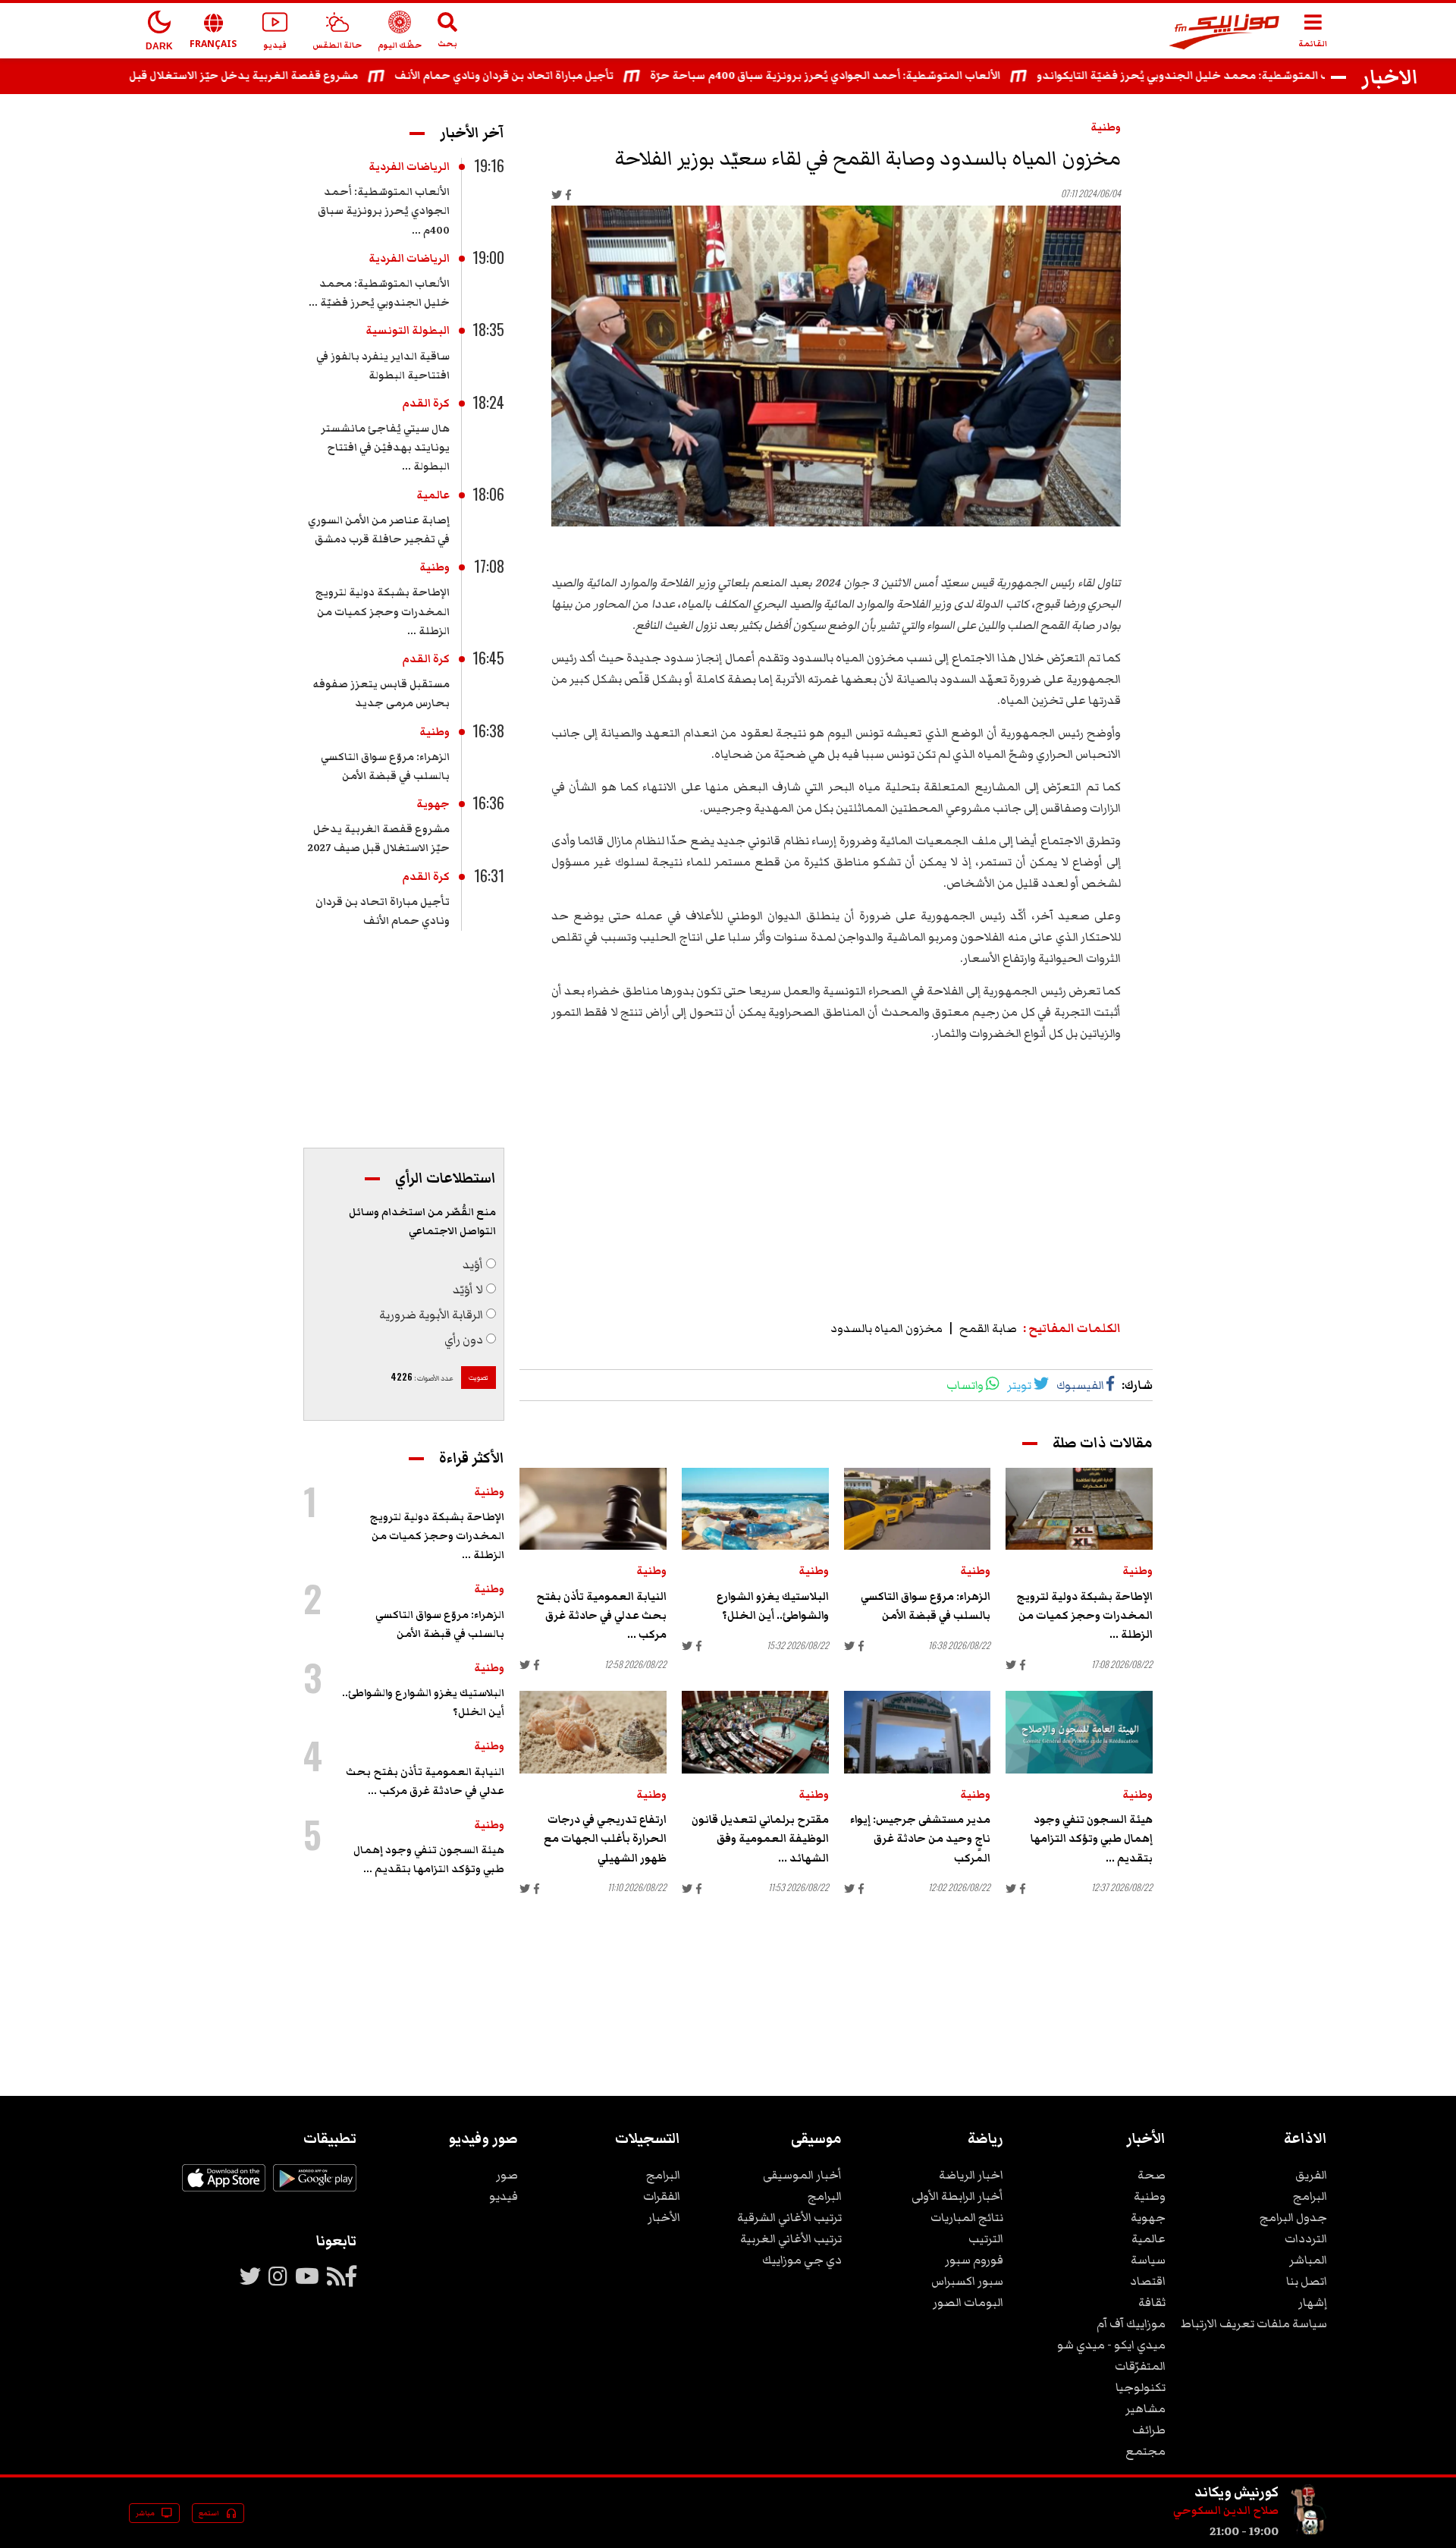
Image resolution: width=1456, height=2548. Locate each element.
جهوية (433, 804)
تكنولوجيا (1141, 2387)
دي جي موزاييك (802, 2260)
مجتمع (1145, 2451)
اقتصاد (1148, 2281)
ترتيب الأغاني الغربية (791, 2239)
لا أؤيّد (468, 1290)
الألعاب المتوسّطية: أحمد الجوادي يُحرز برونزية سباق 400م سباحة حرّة (872, 76)
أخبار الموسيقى (802, 2175)
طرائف (1149, 2430)
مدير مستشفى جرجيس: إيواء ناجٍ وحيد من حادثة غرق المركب (920, 1839)
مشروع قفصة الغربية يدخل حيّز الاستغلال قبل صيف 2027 (263, 76)
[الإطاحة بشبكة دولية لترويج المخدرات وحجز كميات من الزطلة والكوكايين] (1079, 1509)
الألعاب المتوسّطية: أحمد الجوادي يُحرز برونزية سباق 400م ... (384, 211)
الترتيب (986, 2239)
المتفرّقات (1140, 2366)
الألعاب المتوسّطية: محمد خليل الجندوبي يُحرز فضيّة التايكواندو (1243, 76)
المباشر (1308, 2260)
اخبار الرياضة (971, 2175)
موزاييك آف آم (1131, 2323)
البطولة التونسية (408, 331)
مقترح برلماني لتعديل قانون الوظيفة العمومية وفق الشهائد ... (760, 1839)
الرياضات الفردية (409, 167)
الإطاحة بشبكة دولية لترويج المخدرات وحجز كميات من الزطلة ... (1084, 1616)
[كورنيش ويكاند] (1309, 2531)
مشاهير (1145, 2408)
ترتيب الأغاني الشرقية (789, 2217)
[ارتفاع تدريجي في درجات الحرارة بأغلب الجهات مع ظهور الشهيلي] (593, 1732)
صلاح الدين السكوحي (1226, 2511)
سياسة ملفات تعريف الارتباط (1254, 2323)
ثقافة (1152, 2302)
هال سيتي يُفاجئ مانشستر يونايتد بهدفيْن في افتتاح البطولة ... (385, 448)
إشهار (1313, 2302)
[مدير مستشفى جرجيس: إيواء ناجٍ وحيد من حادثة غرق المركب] (918, 1732)
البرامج (1310, 2196)
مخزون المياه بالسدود (886, 1328)
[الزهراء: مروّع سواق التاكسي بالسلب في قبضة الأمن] (918, 1509)
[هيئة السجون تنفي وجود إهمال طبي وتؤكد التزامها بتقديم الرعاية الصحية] (1079, 1732)
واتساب (965, 1385)
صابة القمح (988, 1328)
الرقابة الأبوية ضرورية (431, 1315)
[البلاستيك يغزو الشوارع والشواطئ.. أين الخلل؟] (755, 1509)
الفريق (1311, 2175)
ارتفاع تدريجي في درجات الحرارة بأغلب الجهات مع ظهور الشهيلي (605, 1839)
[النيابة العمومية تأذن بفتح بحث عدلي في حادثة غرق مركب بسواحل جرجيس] (593, 1509)
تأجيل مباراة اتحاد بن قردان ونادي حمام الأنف (551, 76)
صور (507, 2175)
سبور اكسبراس (967, 2281)
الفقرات (662, 2196)
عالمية (433, 495)
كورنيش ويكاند (1236, 2492)
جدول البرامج (1293, 2217)
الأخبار (664, 2217)
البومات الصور (968, 2302)
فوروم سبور (974, 2260)
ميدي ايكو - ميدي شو (1111, 2345)
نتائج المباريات (967, 2217)
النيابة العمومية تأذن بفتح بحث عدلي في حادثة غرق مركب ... (601, 1616)
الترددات (1306, 2239)
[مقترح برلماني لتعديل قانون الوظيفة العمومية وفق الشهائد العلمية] (755, 1732)
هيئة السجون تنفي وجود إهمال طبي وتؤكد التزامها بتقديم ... (1092, 1839)
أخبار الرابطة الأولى (957, 2196)
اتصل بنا (1307, 2281)
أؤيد (473, 1265)
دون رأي (464, 1340)
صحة (1152, 2175)
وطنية (1106, 127)
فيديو (504, 2196)
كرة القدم (426, 404)
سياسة (1148, 2260)
